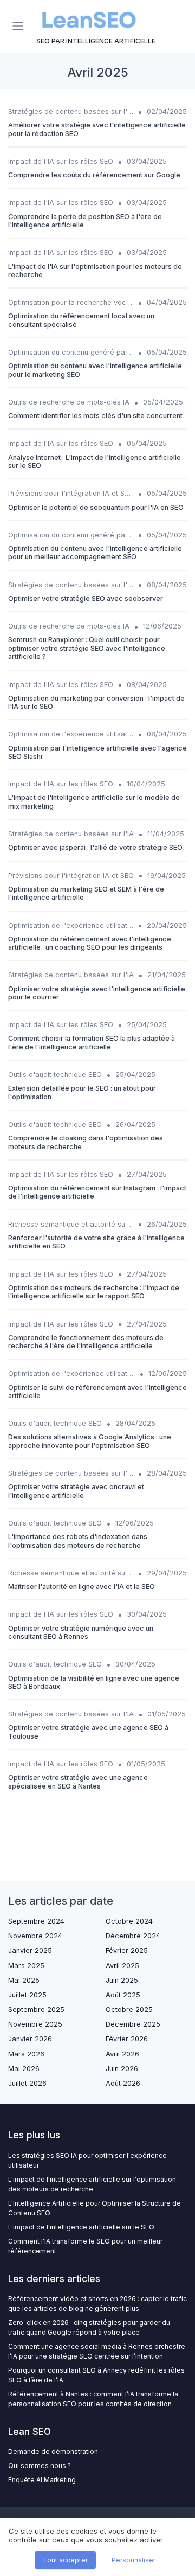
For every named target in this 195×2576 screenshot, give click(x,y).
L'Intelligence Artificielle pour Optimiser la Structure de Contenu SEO (95, 2208)
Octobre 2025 (129, 2010)
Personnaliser (134, 2560)
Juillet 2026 (27, 2083)
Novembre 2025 (35, 2024)
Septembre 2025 (36, 2010)
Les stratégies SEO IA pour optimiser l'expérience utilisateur (87, 2160)
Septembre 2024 (36, 1921)
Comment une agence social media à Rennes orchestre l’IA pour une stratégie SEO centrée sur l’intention (97, 2351)
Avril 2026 (122, 2054)
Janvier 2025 (30, 1950)
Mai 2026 (24, 2069)
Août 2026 (123, 2083)
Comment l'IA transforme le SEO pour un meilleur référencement (85, 2246)
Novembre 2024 (35, 1936)
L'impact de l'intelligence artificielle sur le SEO (81, 2227)
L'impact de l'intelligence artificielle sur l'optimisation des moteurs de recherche (92, 2184)
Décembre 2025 (133, 2024)
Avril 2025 (122, 1966)
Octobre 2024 (129, 1921)
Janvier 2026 (30, 2039)
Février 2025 (127, 1950)
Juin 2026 (122, 2069)
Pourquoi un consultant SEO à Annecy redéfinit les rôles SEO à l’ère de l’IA (96, 2375)
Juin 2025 (122, 1980)
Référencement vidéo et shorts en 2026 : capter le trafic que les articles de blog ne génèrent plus (97, 2303)
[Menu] (20, 26)
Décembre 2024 (133, 1936)
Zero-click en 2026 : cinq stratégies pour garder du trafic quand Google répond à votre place (89, 2327)
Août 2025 (123, 1995)
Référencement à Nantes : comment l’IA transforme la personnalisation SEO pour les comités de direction (93, 2399)
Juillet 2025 (27, 1995)
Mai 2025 (24, 1980)
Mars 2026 (26, 2054)
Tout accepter (65, 2560)
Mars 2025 (26, 1966)
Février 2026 (127, 2039)
